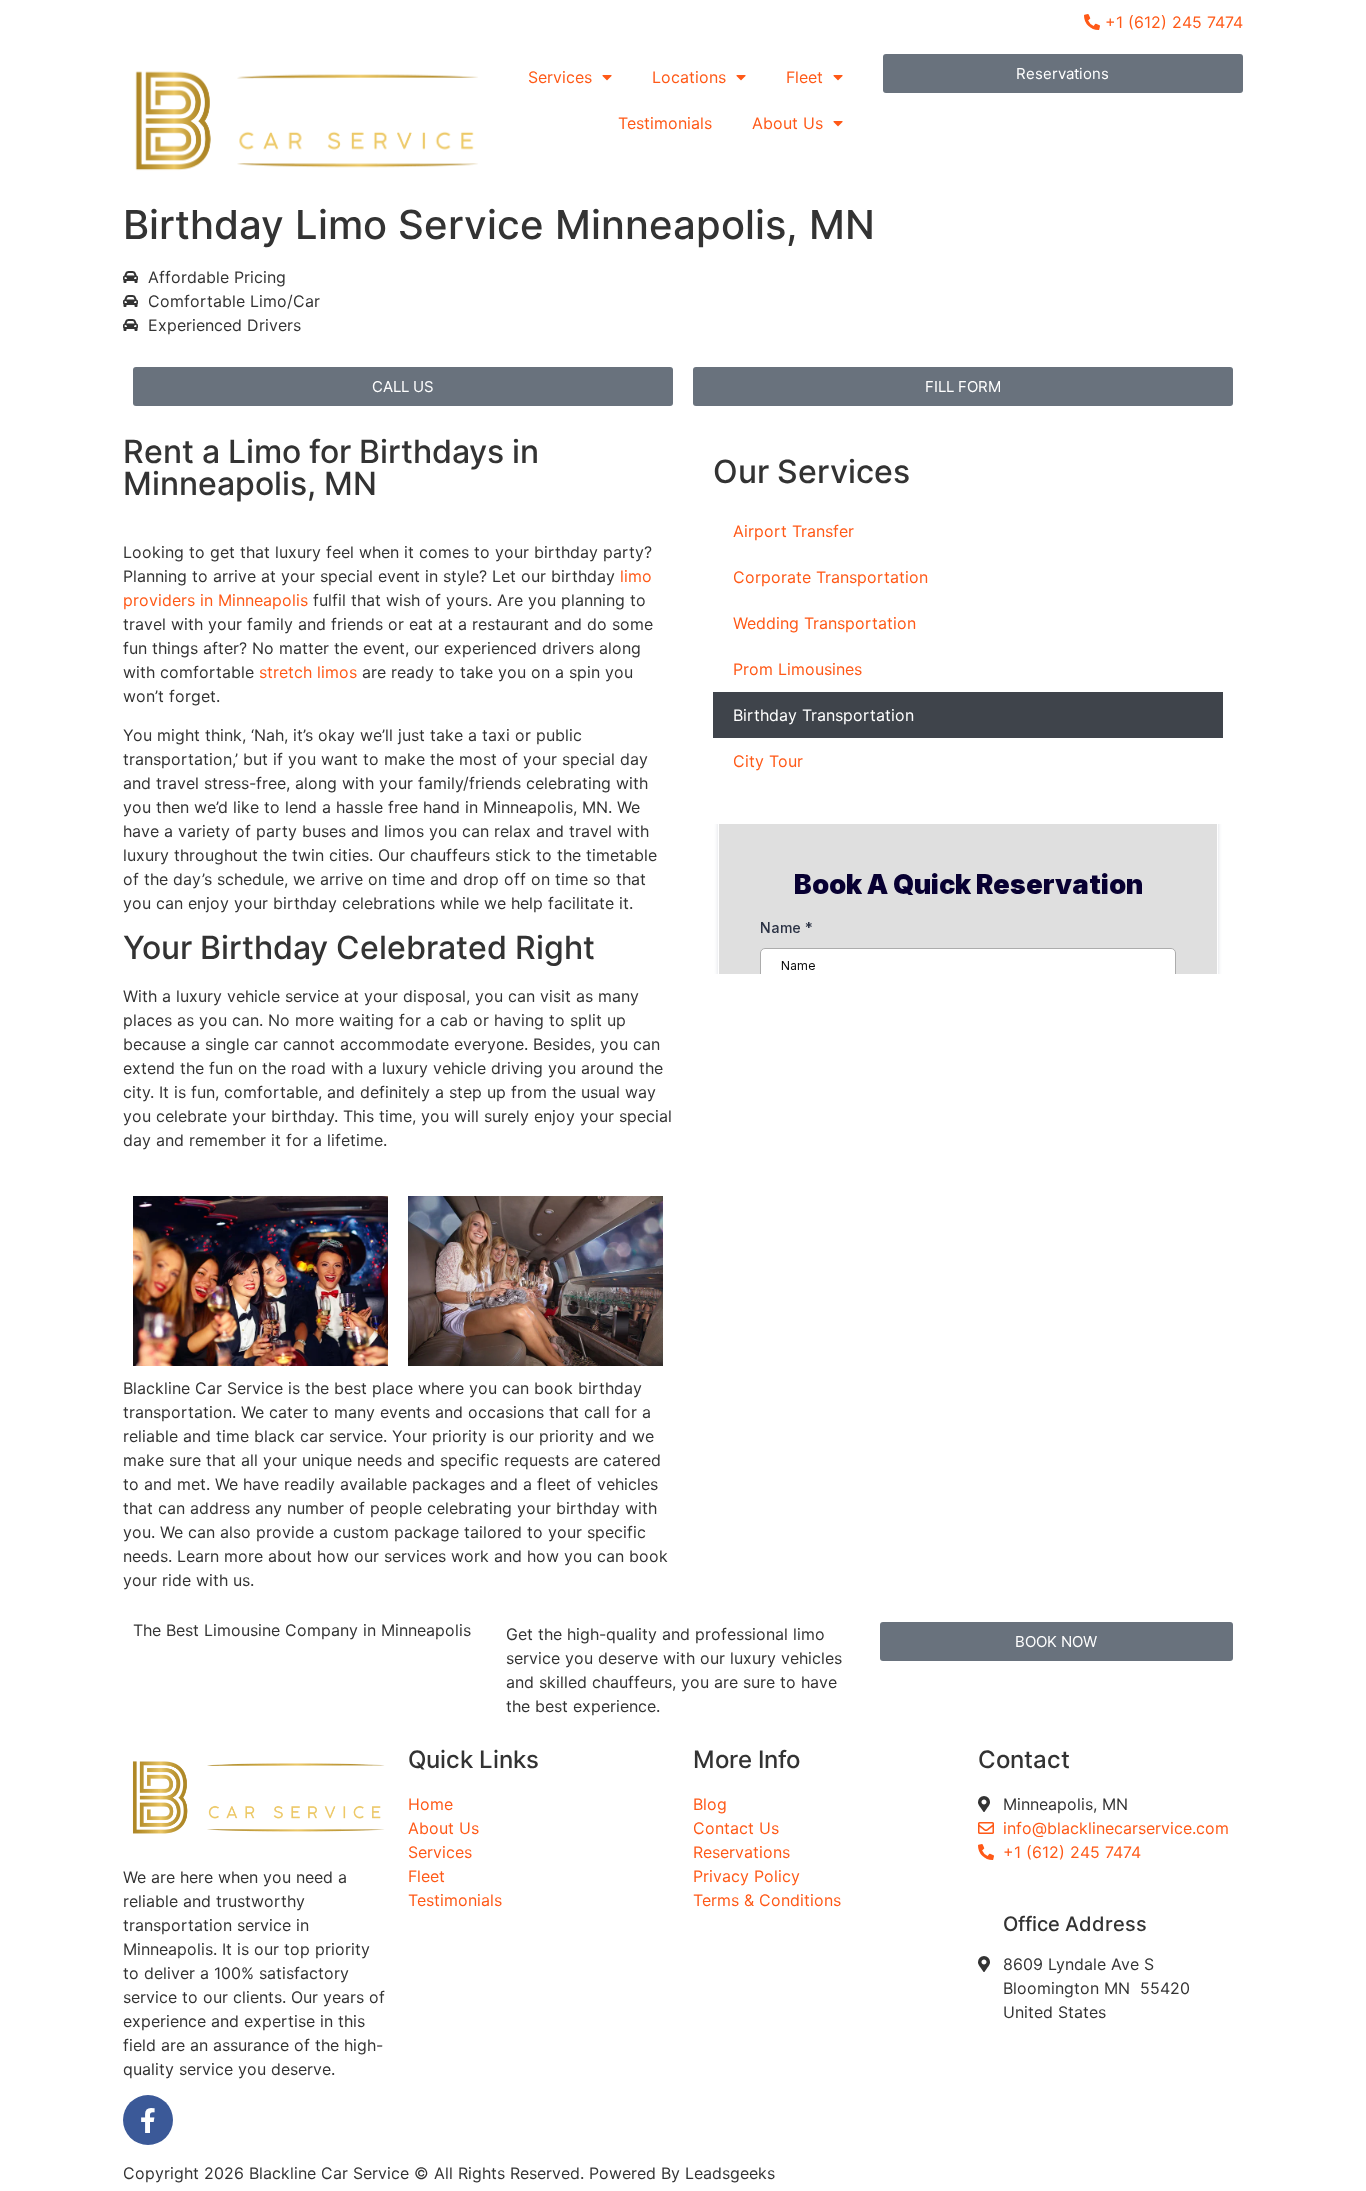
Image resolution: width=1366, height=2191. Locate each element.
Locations (689, 77)
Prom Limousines (797, 669)
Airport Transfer (793, 531)
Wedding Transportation (824, 623)
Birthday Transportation (823, 715)
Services (560, 77)
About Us (787, 123)
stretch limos (308, 672)
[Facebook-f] (148, 2120)
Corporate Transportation (830, 577)
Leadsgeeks (730, 2173)
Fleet (804, 77)
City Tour (768, 761)
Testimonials (665, 123)
